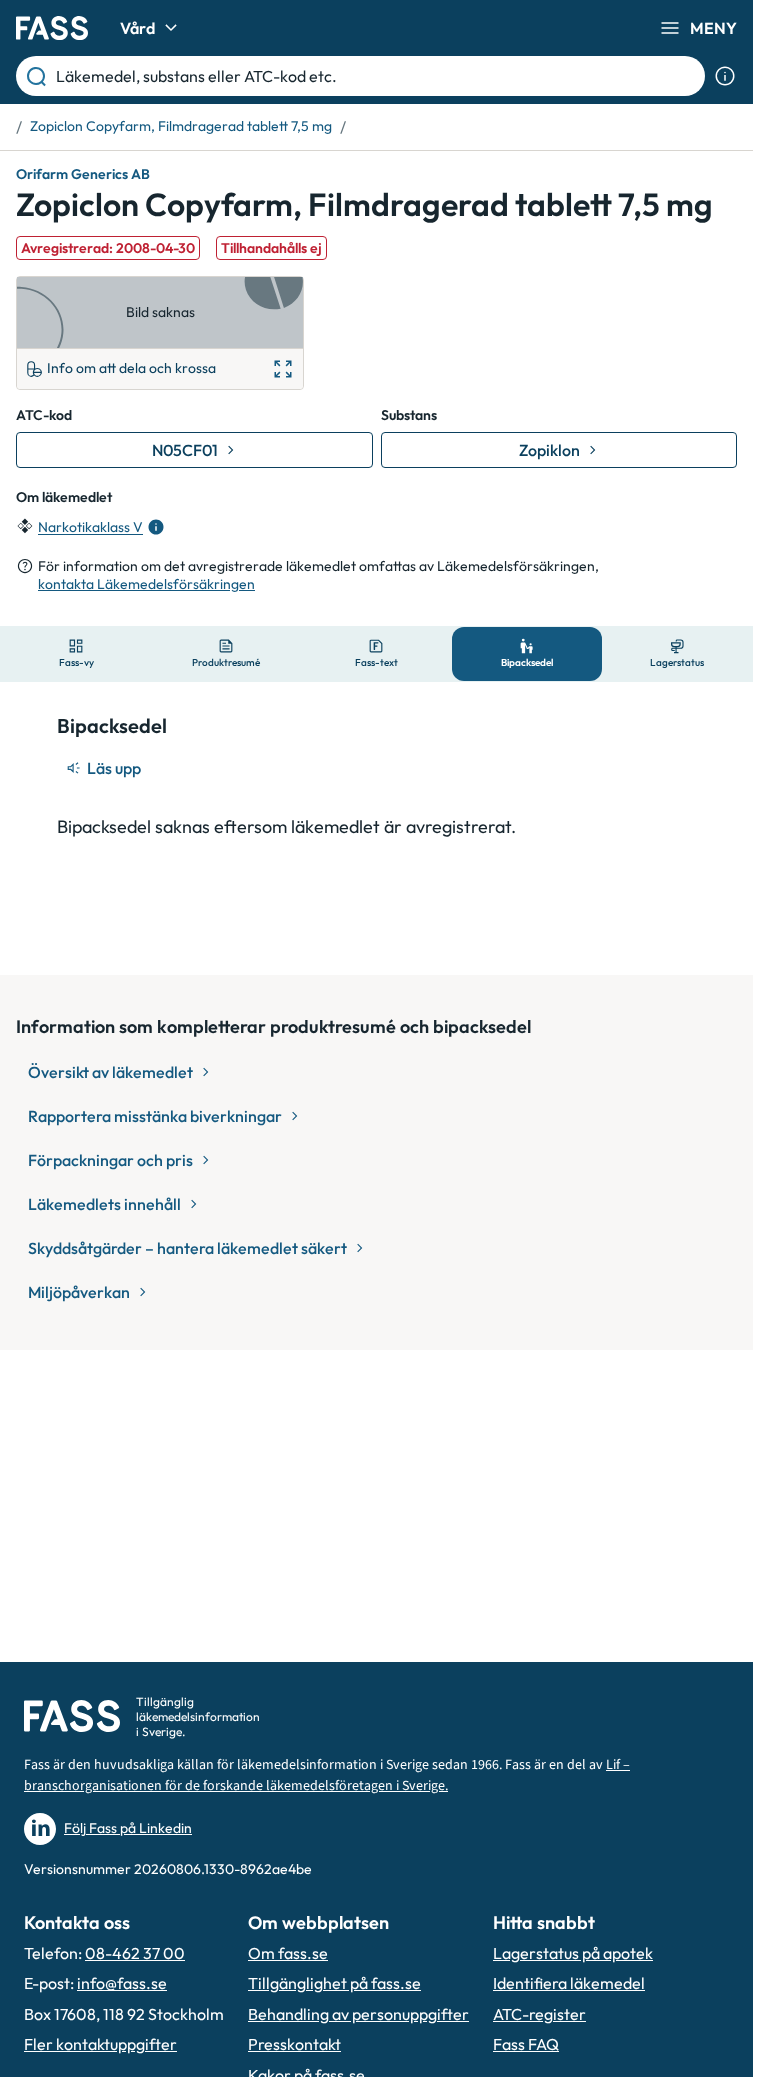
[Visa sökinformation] (725, 76)
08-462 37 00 (135, 1953)
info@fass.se (122, 1983)
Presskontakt (294, 2044)
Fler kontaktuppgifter (100, 2044)
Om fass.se (288, 1953)
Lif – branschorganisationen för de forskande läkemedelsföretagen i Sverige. (327, 1775)
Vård (137, 28)
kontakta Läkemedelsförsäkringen (146, 584)
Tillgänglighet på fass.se (334, 1983)
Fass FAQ (526, 2044)
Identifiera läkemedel (569, 1983)
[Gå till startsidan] (52, 28)
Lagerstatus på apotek (573, 1953)
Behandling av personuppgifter (358, 2014)
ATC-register (539, 2014)
